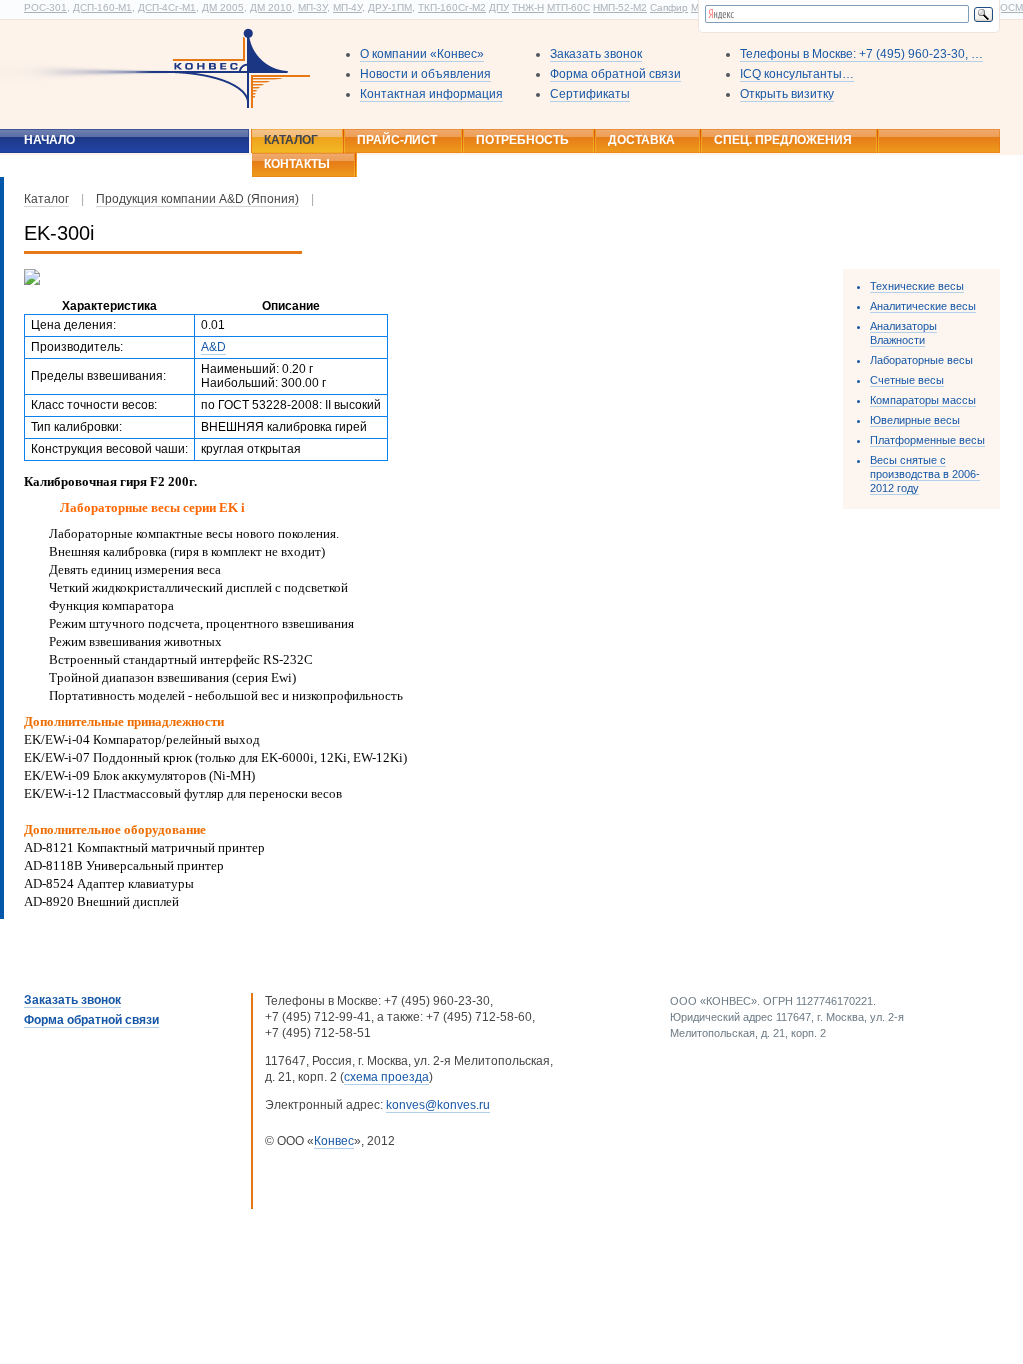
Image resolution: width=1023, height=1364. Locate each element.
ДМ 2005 (223, 7)
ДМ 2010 (271, 7)
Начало (49, 140)
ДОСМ (1008, 7)
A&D (213, 347)
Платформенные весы (927, 440)
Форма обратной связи (615, 74)
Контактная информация (431, 94)
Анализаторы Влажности (903, 333)
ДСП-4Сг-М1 (167, 7)
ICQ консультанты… (797, 74)
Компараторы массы (923, 400)
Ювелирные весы (915, 420)
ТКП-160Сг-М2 (452, 7)
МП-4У (347, 7)
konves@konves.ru (438, 1105)
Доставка (641, 140)
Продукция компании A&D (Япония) (197, 199)
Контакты (297, 164)
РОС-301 (45, 7)
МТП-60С (568, 7)
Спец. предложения (783, 140)
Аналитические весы (923, 306)
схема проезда (386, 1077)
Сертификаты (590, 94)
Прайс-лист (397, 140)
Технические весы (917, 286)
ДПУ (499, 7)
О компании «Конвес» (422, 54)
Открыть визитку (787, 94)
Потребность (522, 140)
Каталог (291, 140)
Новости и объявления (425, 74)
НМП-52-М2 (620, 7)
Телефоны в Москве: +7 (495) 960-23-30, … (861, 54)
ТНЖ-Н (528, 7)
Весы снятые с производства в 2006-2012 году (925, 474)
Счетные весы (907, 380)
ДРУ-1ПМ (390, 7)
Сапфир (669, 7)
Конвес (334, 1141)
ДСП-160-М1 (102, 7)
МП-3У (312, 7)
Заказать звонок (596, 54)
